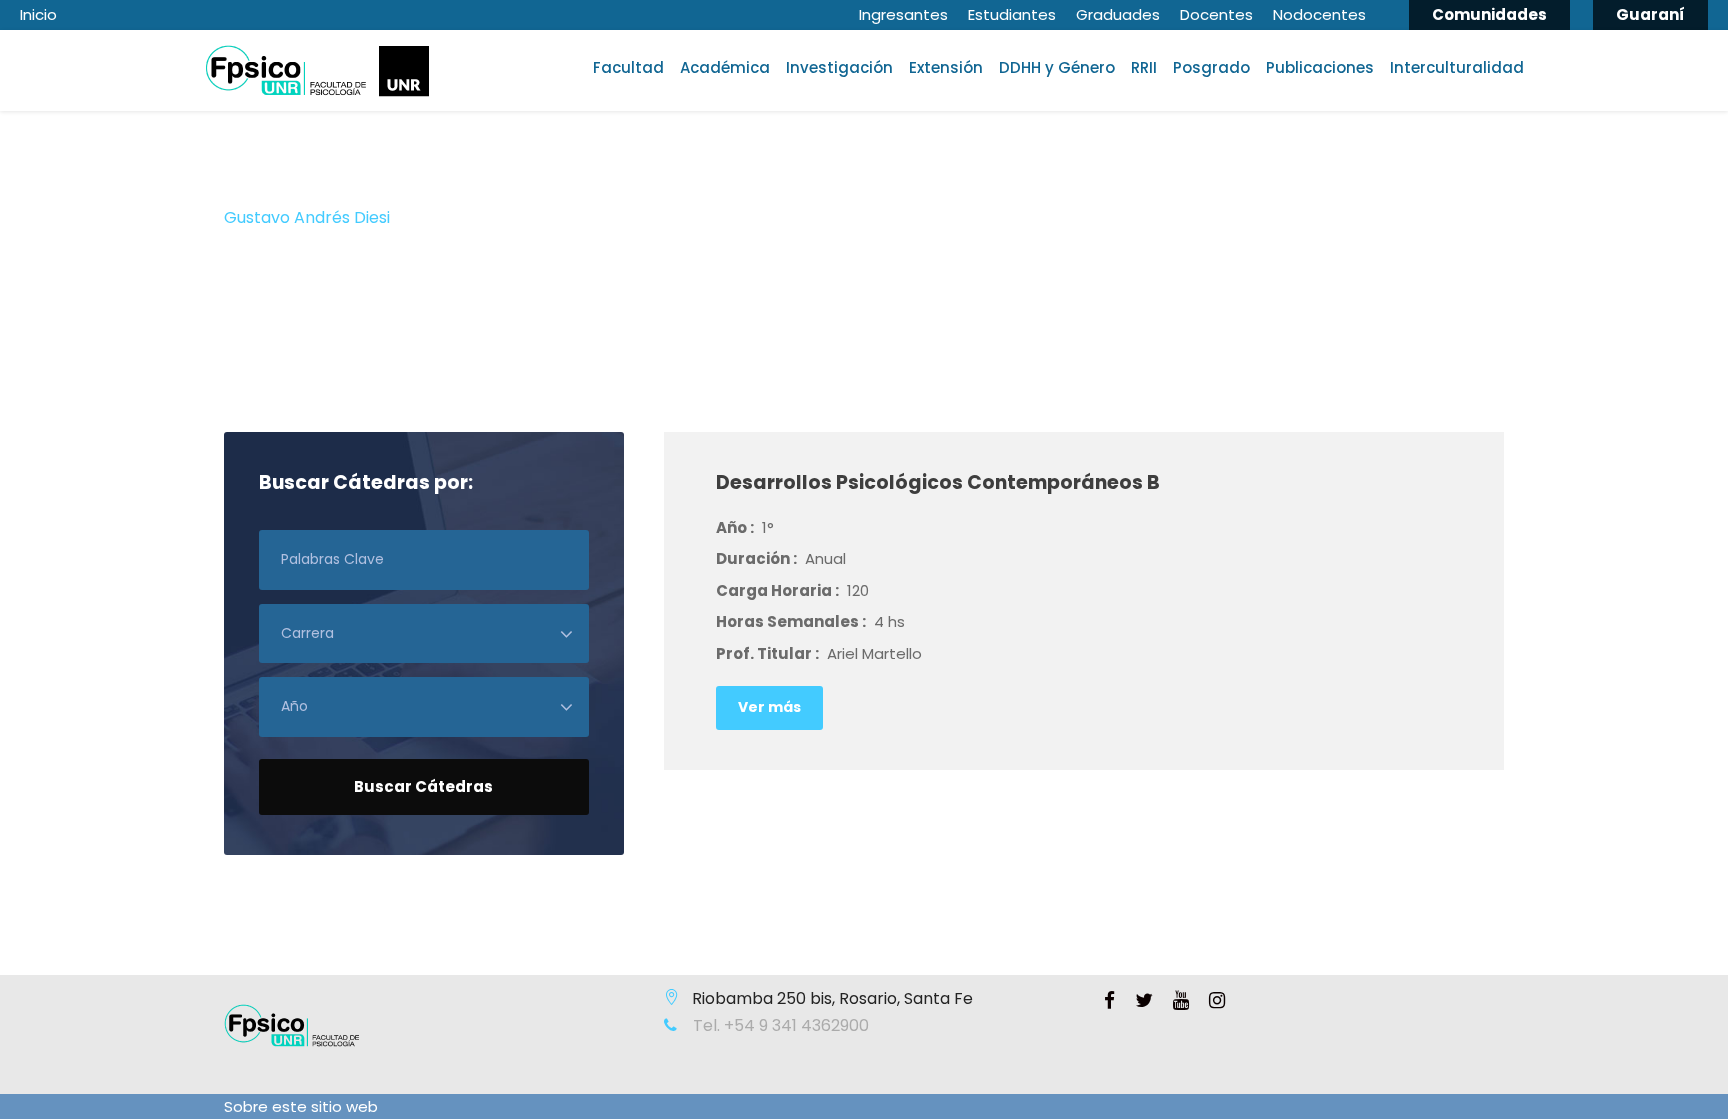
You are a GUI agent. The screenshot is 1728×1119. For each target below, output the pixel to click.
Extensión (946, 67)
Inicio (38, 14)
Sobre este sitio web (301, 1106)
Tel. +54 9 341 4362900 (779, 1025)
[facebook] (1109, 1001)
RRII (1144, 67)
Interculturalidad (1457, 67)
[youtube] (1181, 1001)
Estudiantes (1012, 14)
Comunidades (1489, 14)
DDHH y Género (1057, 67)
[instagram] (1217, 1001)
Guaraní (1650, 14)
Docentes (1216, 14)
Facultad (628, 67)
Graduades (1118, 14)
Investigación (839, 67)
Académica (725, 67)
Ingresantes (903, 14)
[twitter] (1144, 1001)
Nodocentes (1319, 14)
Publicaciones (1320, 67)
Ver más (769, 707)
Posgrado (1211, 67)
